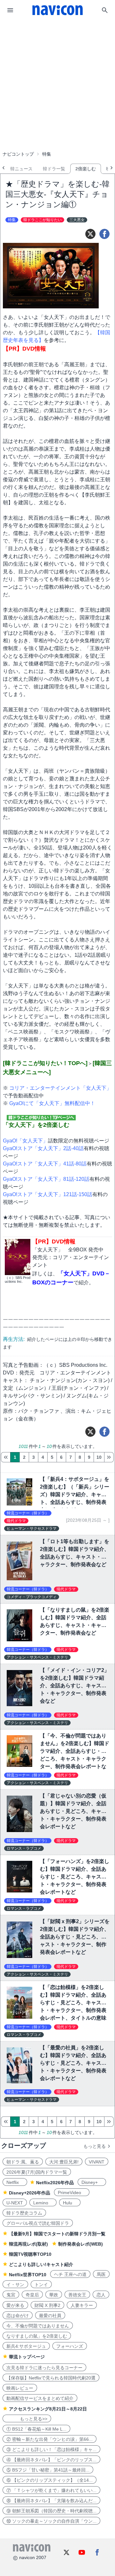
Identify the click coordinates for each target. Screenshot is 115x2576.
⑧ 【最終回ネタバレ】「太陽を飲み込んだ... (51, 2501)
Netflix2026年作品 (55, 2183)
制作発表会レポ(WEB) (80, 2244)
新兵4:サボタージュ (26, 2346)
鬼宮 (11, 2295)
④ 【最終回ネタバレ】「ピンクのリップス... (51, 2460)
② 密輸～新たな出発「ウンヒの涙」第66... (50, 2439)
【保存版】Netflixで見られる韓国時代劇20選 (51, 2378)
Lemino (43, 2203)
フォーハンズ (70, 2346)
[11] (109, 1457)
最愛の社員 (50, 2316)
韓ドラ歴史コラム (24, 2213)
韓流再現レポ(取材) (28, 2244)
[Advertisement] (57, 68)
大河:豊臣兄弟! (64, 2162)
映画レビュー (20, 2388)
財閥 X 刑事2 (47, 2305)
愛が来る (15, 2305)
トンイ (41, 2285)
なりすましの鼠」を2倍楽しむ (37, 2336)
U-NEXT (15, 2203)
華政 (54, 2295)
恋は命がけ (18, 2316)
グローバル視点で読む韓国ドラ (38, 2223)
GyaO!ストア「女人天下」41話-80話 (45, 1164)
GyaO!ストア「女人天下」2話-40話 (43, 1148)
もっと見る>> (27, 2419)
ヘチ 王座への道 (70, 2274)
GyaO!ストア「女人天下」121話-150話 (48, 1194)
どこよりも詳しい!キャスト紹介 (41, 2264)
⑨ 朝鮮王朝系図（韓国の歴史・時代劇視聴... (51, 2511)
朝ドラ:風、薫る (23, 2162)
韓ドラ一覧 (54, 169)
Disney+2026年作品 (30, 2193)
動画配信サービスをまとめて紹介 (40, 2398)
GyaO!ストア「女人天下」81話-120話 (46, 1179)
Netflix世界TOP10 (28, 2275)
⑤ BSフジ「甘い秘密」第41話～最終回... (48, 2470)
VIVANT (97, 2162)
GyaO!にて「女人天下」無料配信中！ (52, 1103)
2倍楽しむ (86, 169)
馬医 (101, 2274)
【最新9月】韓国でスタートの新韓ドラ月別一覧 (57, 2234)
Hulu (70, 2203)
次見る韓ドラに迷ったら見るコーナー (44, 2368)
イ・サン (15, 2285)
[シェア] (104, 234)
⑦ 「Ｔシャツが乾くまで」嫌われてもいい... (51, 2490)
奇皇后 (32, 2295)
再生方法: (14, 1339)
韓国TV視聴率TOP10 (30, 2254)
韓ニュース (21, 169)
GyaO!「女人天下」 (25, 1141)
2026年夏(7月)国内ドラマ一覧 (37, 2172)
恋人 (101, 2295)
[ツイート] (90, 234)
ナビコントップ (18, 154)
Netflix (15, 2182)
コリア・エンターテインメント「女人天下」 (60, 1088)
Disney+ (92, 2182)
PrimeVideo (72, 2193)
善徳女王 (77, 2295)
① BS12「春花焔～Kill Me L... (36, 2429)
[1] (6, 1457)
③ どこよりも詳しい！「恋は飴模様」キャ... (51, 2449)
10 (99, 1457)
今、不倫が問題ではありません (38, 2326)
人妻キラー (82, 2305)
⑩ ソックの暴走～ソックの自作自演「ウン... (51, 2521)
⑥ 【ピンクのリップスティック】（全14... (50, 2480)
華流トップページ (27, 2357)
